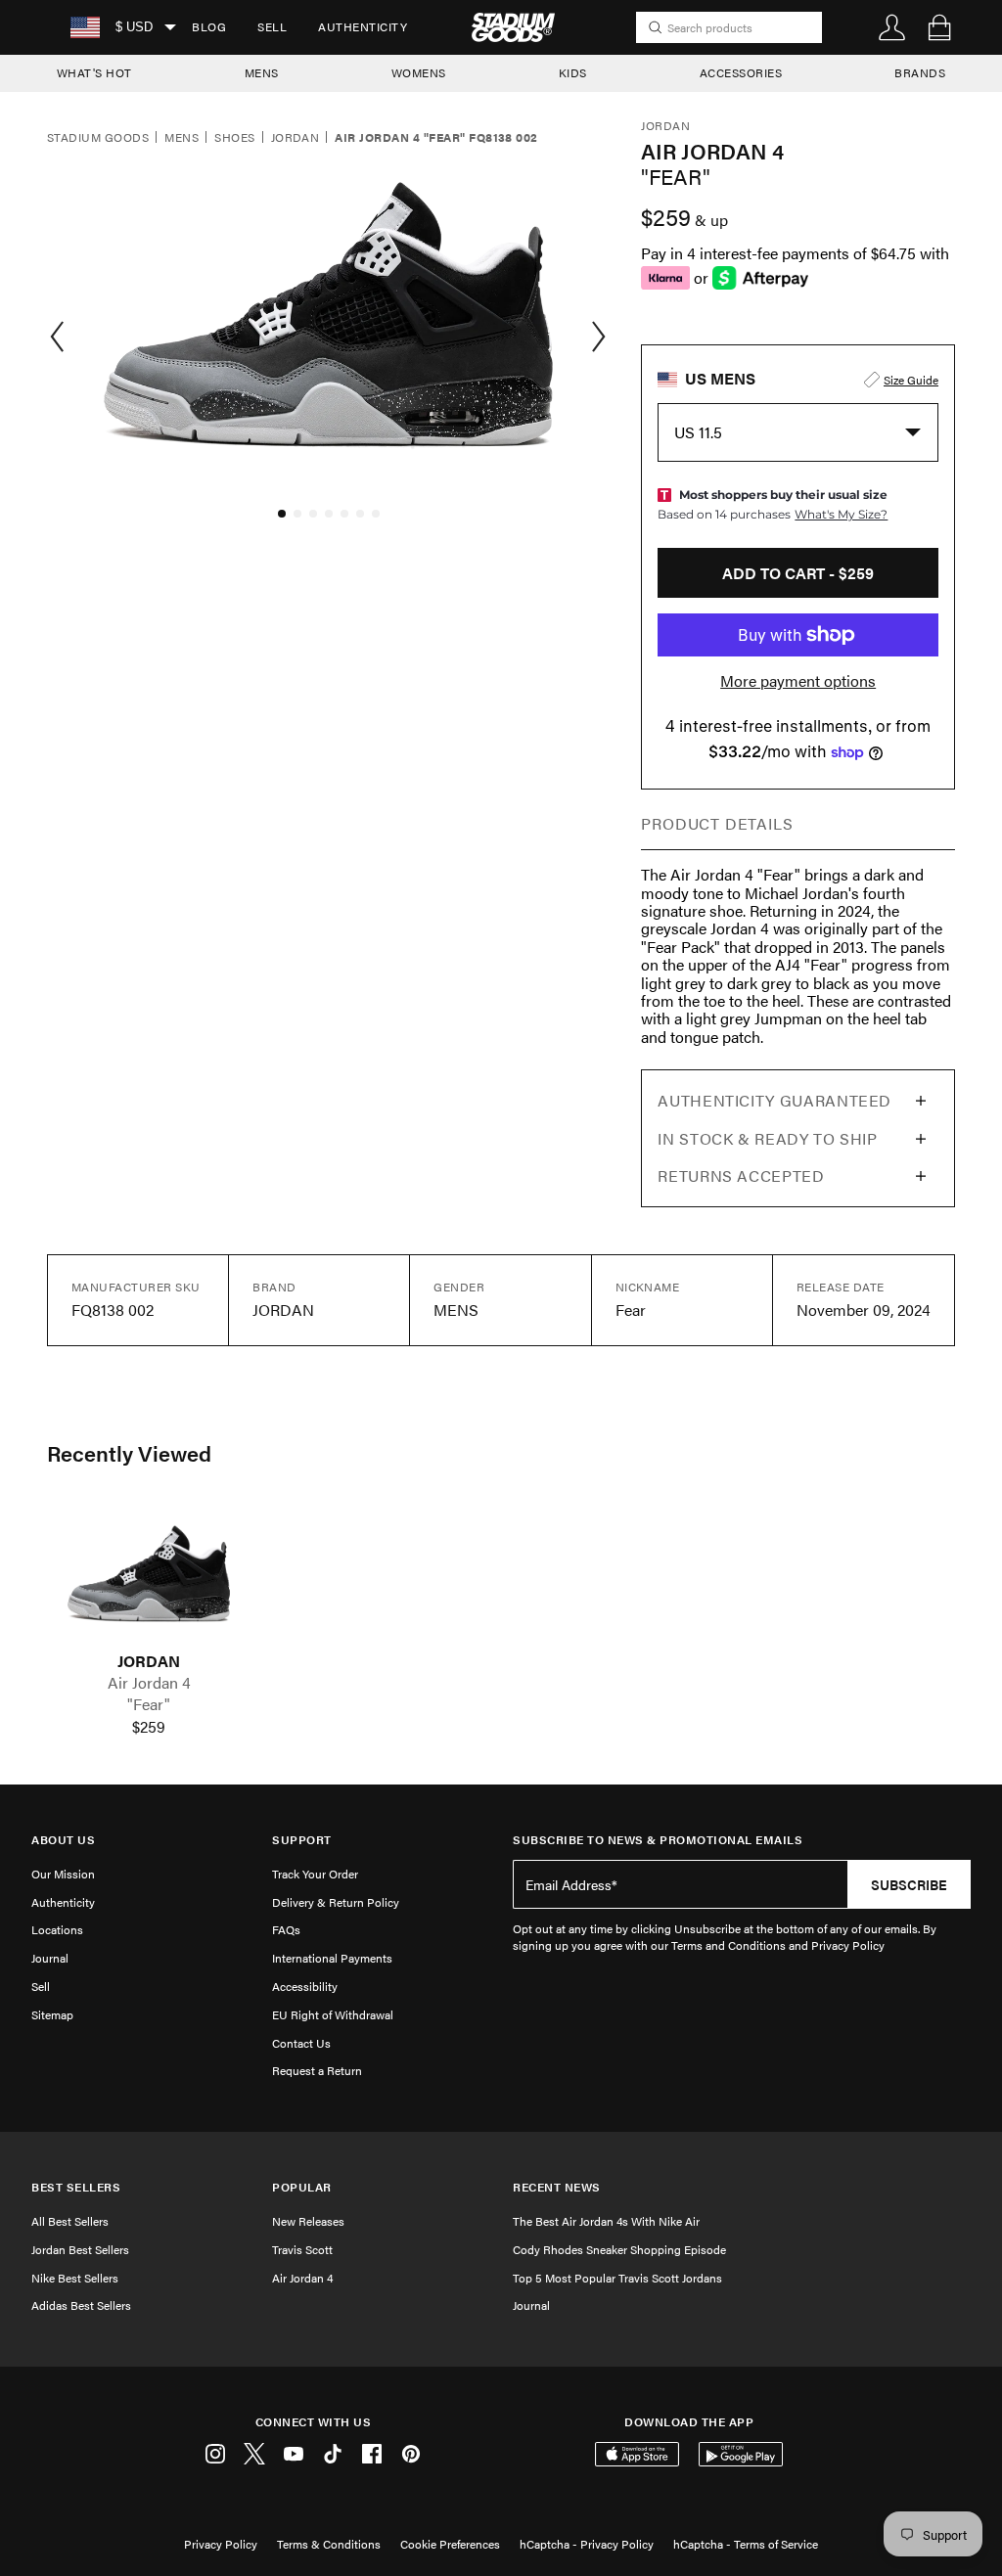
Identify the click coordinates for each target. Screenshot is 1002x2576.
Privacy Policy (221, 2544)
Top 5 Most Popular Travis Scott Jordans (617, 2278)
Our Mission (63, 1874)
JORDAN (149, 1661)
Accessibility (305, 1986)
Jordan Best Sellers (80, 2249)
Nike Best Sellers (75, 2278)
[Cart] (939, 27)
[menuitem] (209, 27)
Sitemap (52, 2014)
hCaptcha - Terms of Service (746, 2544)
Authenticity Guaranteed (774, 1100)
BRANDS (920, 72)
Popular (302, 2187)
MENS (262, 72)
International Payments (332, 1958)
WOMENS (419, 72)
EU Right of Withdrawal (333, 2014)
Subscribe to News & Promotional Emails (658, 1840)
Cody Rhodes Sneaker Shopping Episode (619, 2249)
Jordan (296, 138)
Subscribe (909, 1884)
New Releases (308, 2221)
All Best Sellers (70, 2221)
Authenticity (363, 26)
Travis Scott (302, 2249)
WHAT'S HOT (94, 72)
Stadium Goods (98, 138)
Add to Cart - (798, 573)
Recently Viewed (129, 1453)
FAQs (286, 1929)
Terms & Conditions (329, 2544)
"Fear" (149, 1704)
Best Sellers (76, 2187)
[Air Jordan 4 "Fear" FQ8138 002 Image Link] (149, 1578)
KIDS (573, 72)
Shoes (234, 138)
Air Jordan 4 (302, 2278)
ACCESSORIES (741, 72)
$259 (149, 1727)
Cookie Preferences (450, 2544)
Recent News (557, 2187)
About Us (63, 1840)
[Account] (892, 27)
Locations (57, 1929)
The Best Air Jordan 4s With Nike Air (606, 2221)
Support (302, 1840)
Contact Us (301, 2043)
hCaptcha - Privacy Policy (587, 2544)
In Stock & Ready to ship (767, 1138)
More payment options (798, 681)
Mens (182, 138)
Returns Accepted (741, 1175)
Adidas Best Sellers (81, 2305)
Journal (50, 1958)
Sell (272, 26)
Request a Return (317, 2070)
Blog (209, 26)
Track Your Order (315, 1874)
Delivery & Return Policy (336, 1902)
